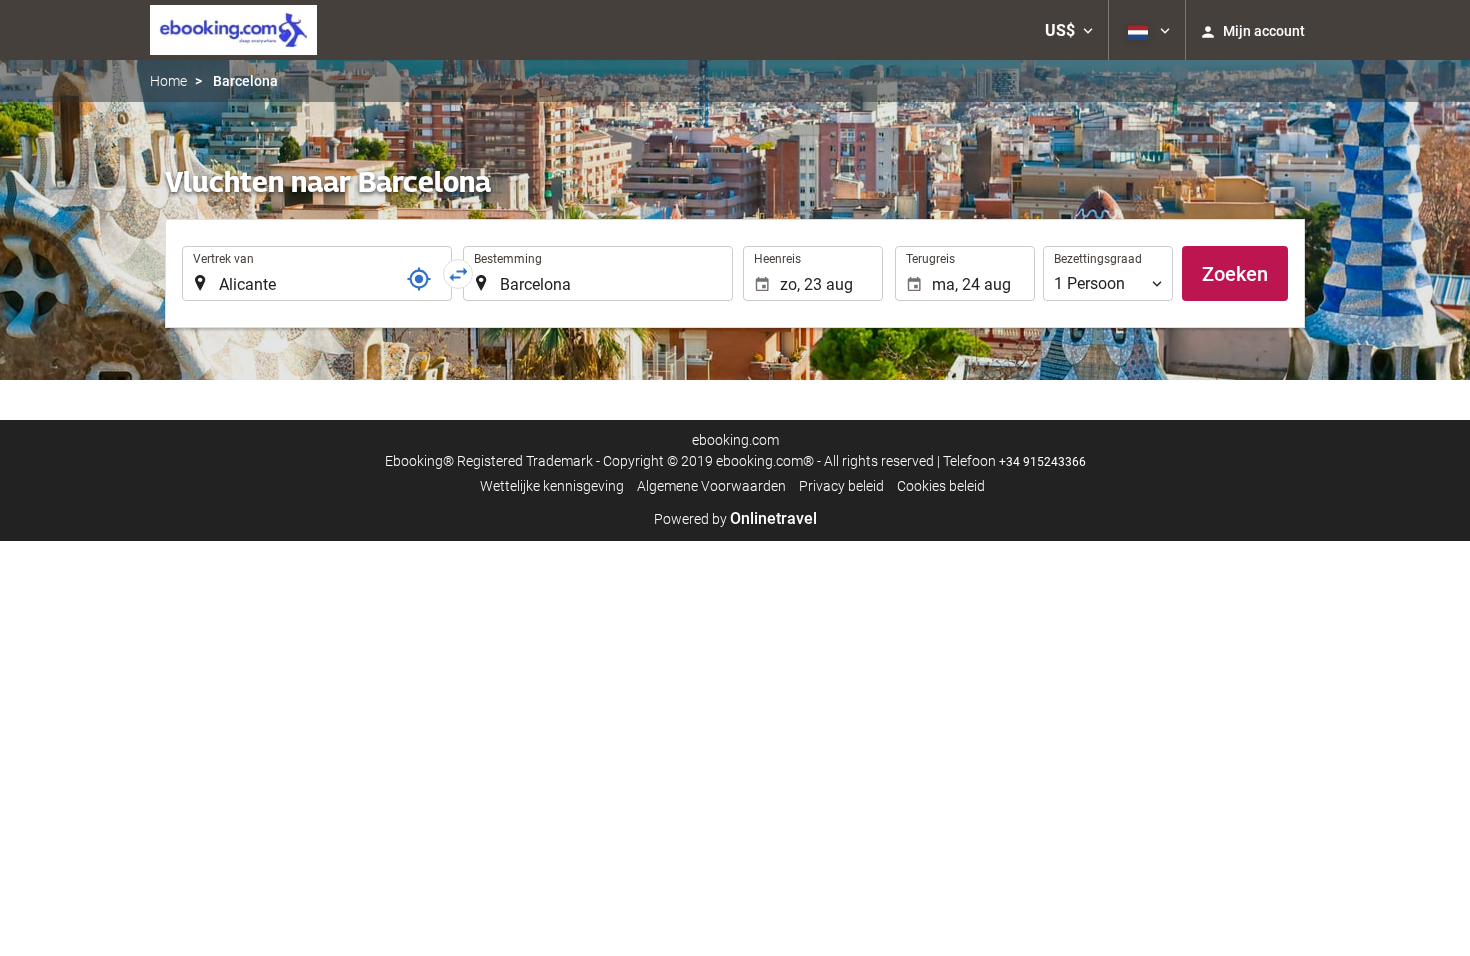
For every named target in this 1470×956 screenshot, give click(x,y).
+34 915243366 (1042, 462)
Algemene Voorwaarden (711, 486)
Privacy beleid (841, 486)
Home (168, 81)
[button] (1069, 30)
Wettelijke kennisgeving (552, 486)
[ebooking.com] (233, 30)
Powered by (735, 519)
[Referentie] (419, 279)
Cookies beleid (941, 486)
